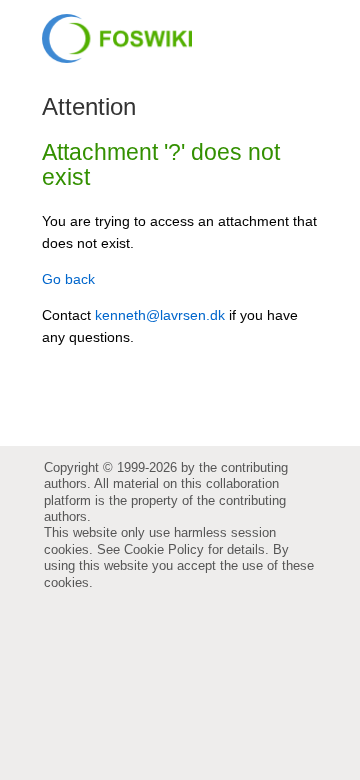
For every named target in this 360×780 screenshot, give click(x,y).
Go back (68, 279)
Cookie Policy (164, 549)
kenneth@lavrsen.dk (160, 315)
